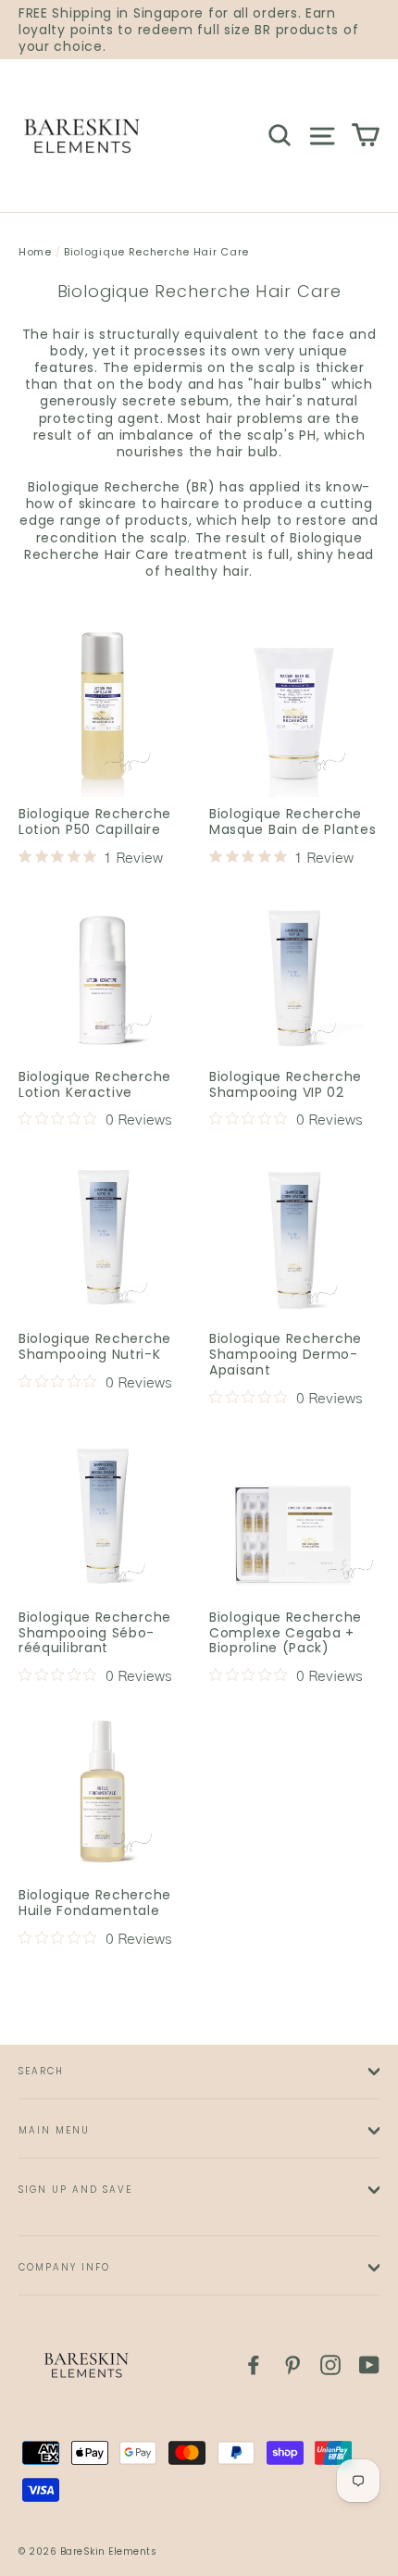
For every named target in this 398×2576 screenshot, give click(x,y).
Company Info (64, 2267)
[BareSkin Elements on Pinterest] (292, 2365)
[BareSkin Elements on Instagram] (330, 2365)
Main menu (54, 2130)
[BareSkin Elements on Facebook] (254, 2365)
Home (35, 252)
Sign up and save (75, 2190)
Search (41, 2071)
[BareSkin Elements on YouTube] (369, 2365)
